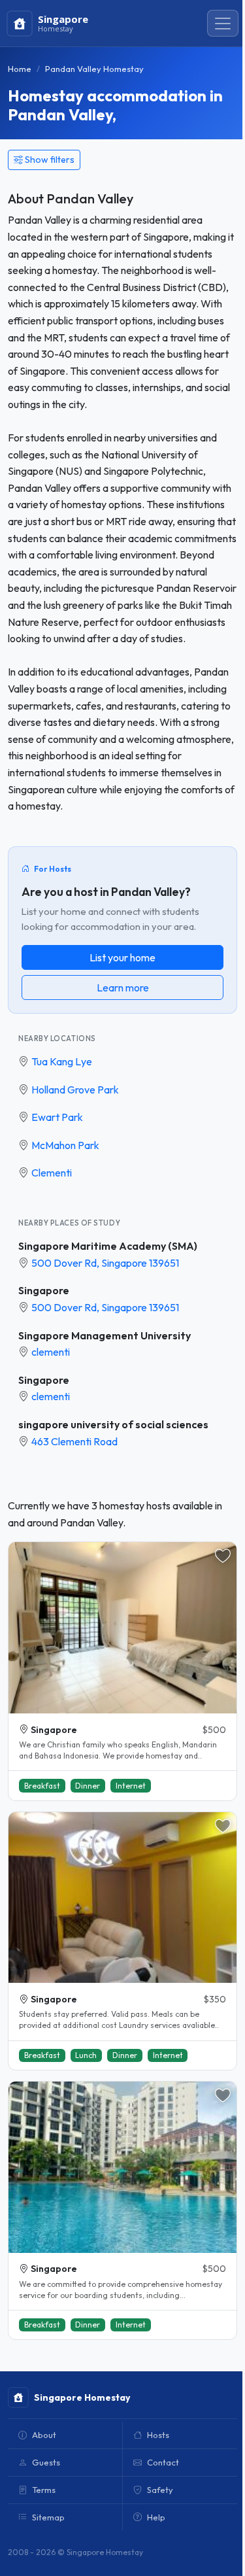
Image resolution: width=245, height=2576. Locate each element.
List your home (122, 957)
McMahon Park (65, 1145)
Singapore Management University (105, 1335)
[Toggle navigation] (223, 24)
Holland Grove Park (75, 1090)
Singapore (44, 1290)
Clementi (52, 1173)
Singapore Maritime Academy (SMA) (108, 1246)
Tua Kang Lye (62, 1061)
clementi (51, 1352)
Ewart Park (57, 1117)
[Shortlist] (223, 1556)
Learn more (123, 987)
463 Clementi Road (74, 1441)
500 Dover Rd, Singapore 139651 (105, 1263)
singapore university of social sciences (113, 1424)
